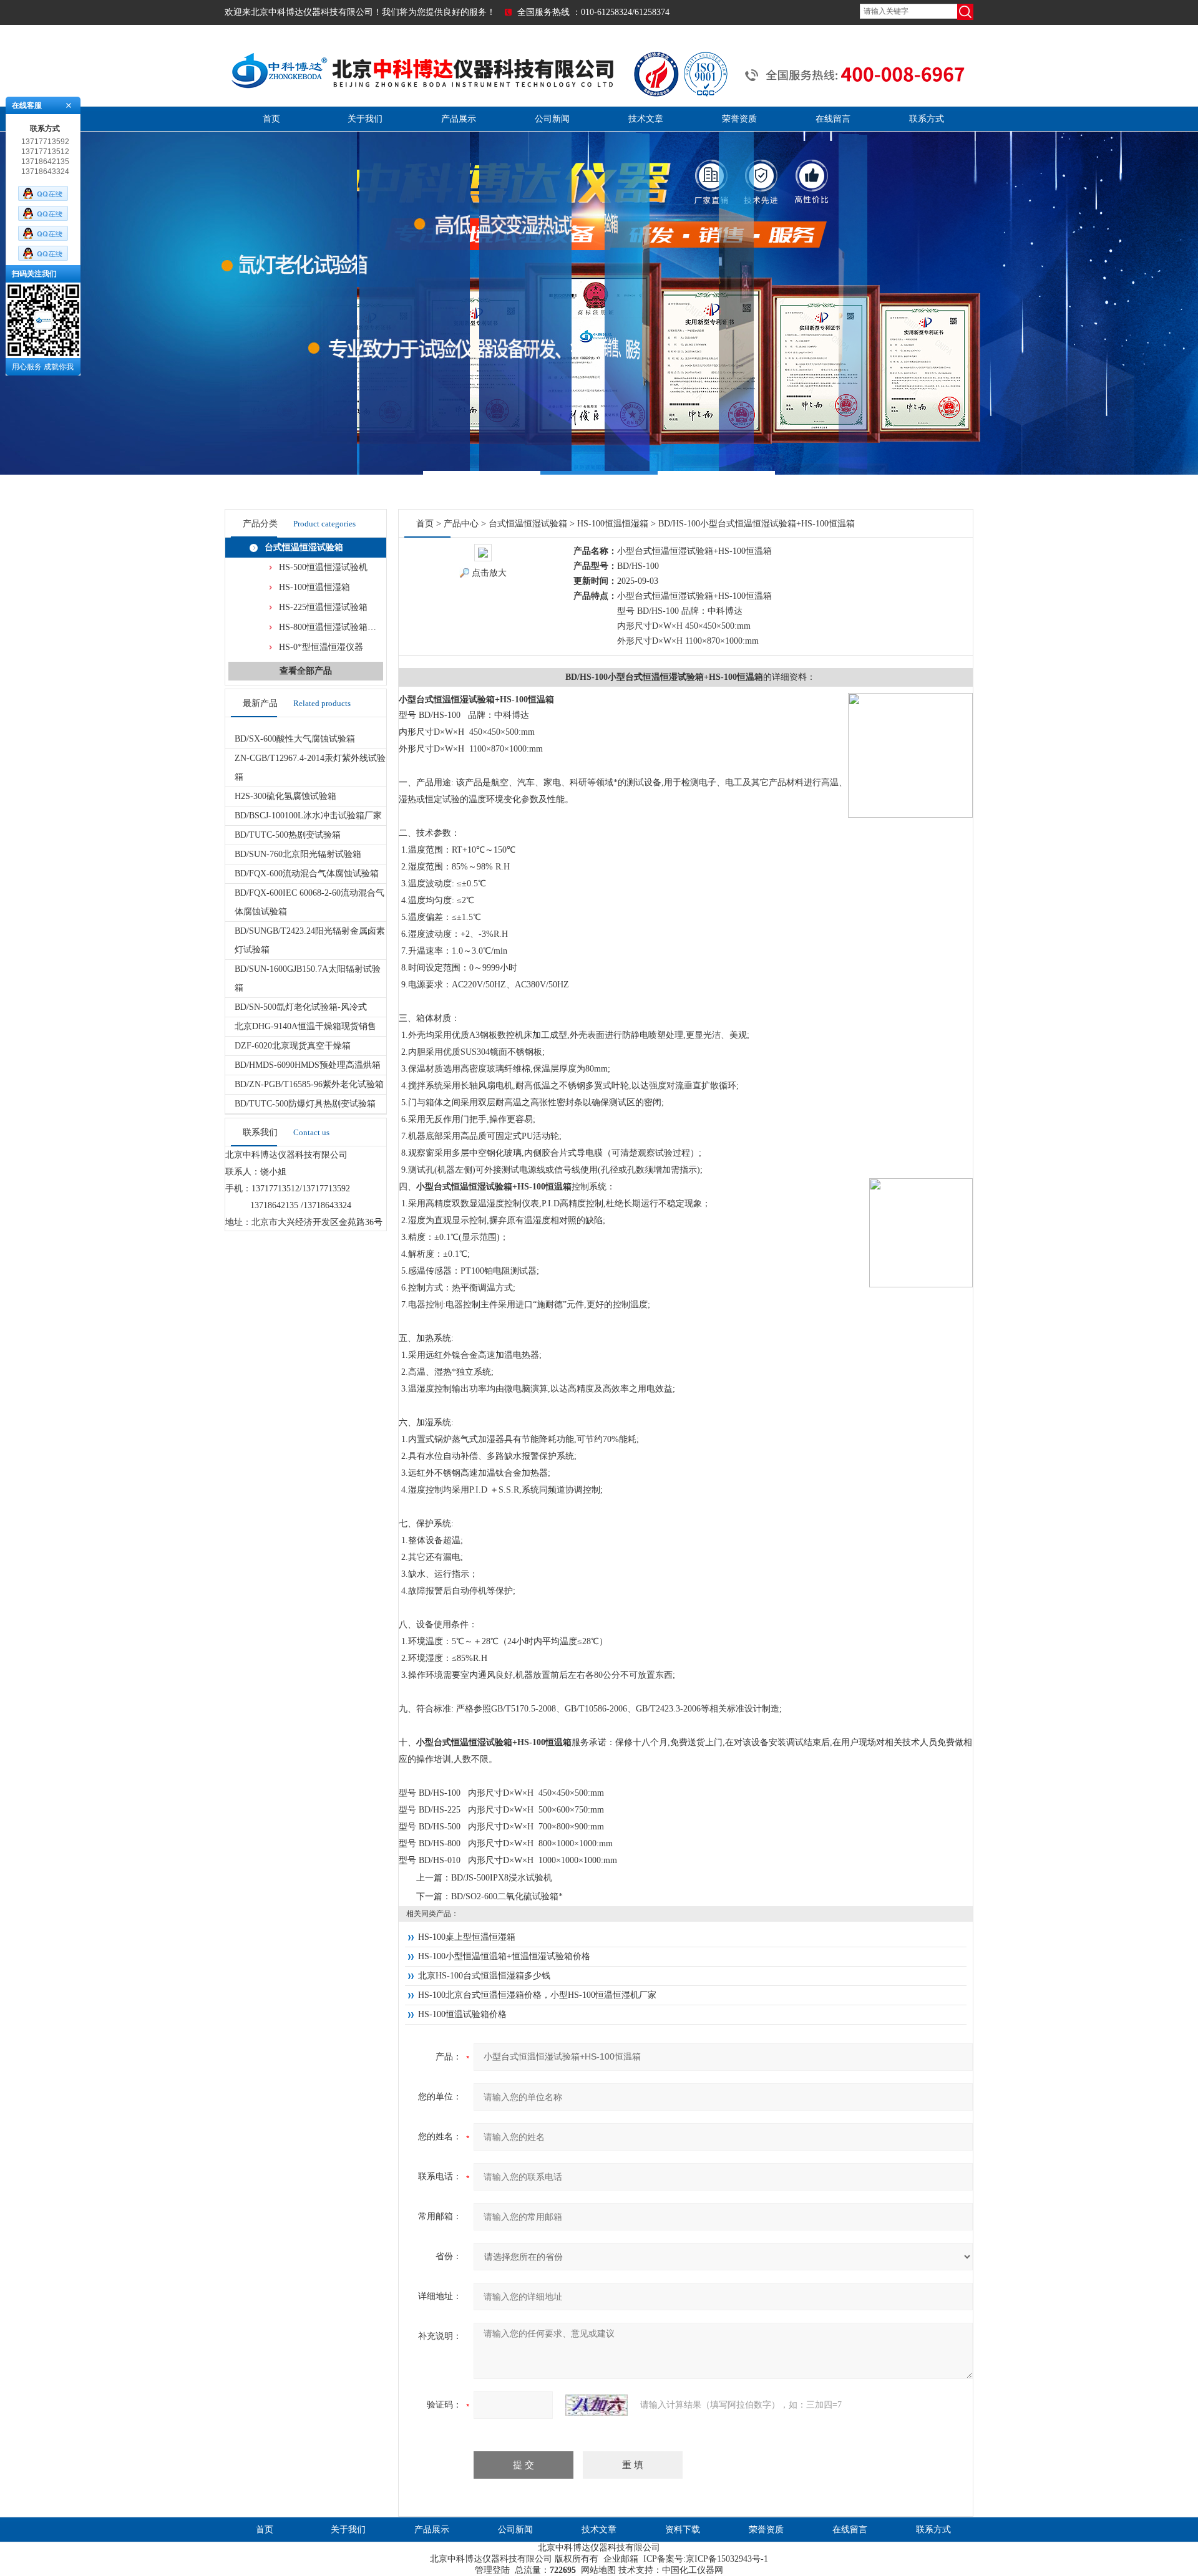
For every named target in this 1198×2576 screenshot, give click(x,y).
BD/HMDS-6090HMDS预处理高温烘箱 (308, 1065)
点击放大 (489, 573)
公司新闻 (552, 119)
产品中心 (461, 524)
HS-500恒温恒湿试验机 (323, 567)
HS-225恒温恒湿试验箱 (323, 607)
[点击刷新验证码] (597, 2405)
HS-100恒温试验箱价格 (462, 2014)
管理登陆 (492, 2570)
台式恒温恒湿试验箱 (304, 547)
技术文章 (646, 119)
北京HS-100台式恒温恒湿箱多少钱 (484, 1976)
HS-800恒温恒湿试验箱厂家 (332, 627)
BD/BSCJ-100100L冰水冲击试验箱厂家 (308, 816)
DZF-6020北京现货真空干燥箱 (293, 1046)
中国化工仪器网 (693, 2570)
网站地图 (598, 2570)
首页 (271, 119)
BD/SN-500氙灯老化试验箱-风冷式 (301, 1007)
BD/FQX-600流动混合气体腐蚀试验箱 (307, 874)
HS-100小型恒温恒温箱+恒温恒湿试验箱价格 (504, 1956)
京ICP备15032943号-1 (727, 2559)
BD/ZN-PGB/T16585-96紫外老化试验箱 (309, 1084)
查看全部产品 (306, 671)
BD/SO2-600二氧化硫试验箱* (507, 1896)
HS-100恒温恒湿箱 (314, 587)
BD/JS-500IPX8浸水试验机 (502, 1878)
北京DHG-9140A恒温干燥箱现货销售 (305, 1026)
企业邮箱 (621, 2559)
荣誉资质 (739, 119)
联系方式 (927, 119)
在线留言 (833, 119)
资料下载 (683, 2530)
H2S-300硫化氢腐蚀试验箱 (285, 796)
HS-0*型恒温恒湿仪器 (321, 647)
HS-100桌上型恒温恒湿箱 (467, 1937)
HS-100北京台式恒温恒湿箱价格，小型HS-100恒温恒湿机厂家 (537, 1995)
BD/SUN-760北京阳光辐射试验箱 (298, 854)
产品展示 (459, 119)
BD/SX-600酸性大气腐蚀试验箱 (295, 739)
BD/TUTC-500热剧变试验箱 (288, 835)
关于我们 (365, 119)
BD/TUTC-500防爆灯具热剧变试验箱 (305, 1104)
